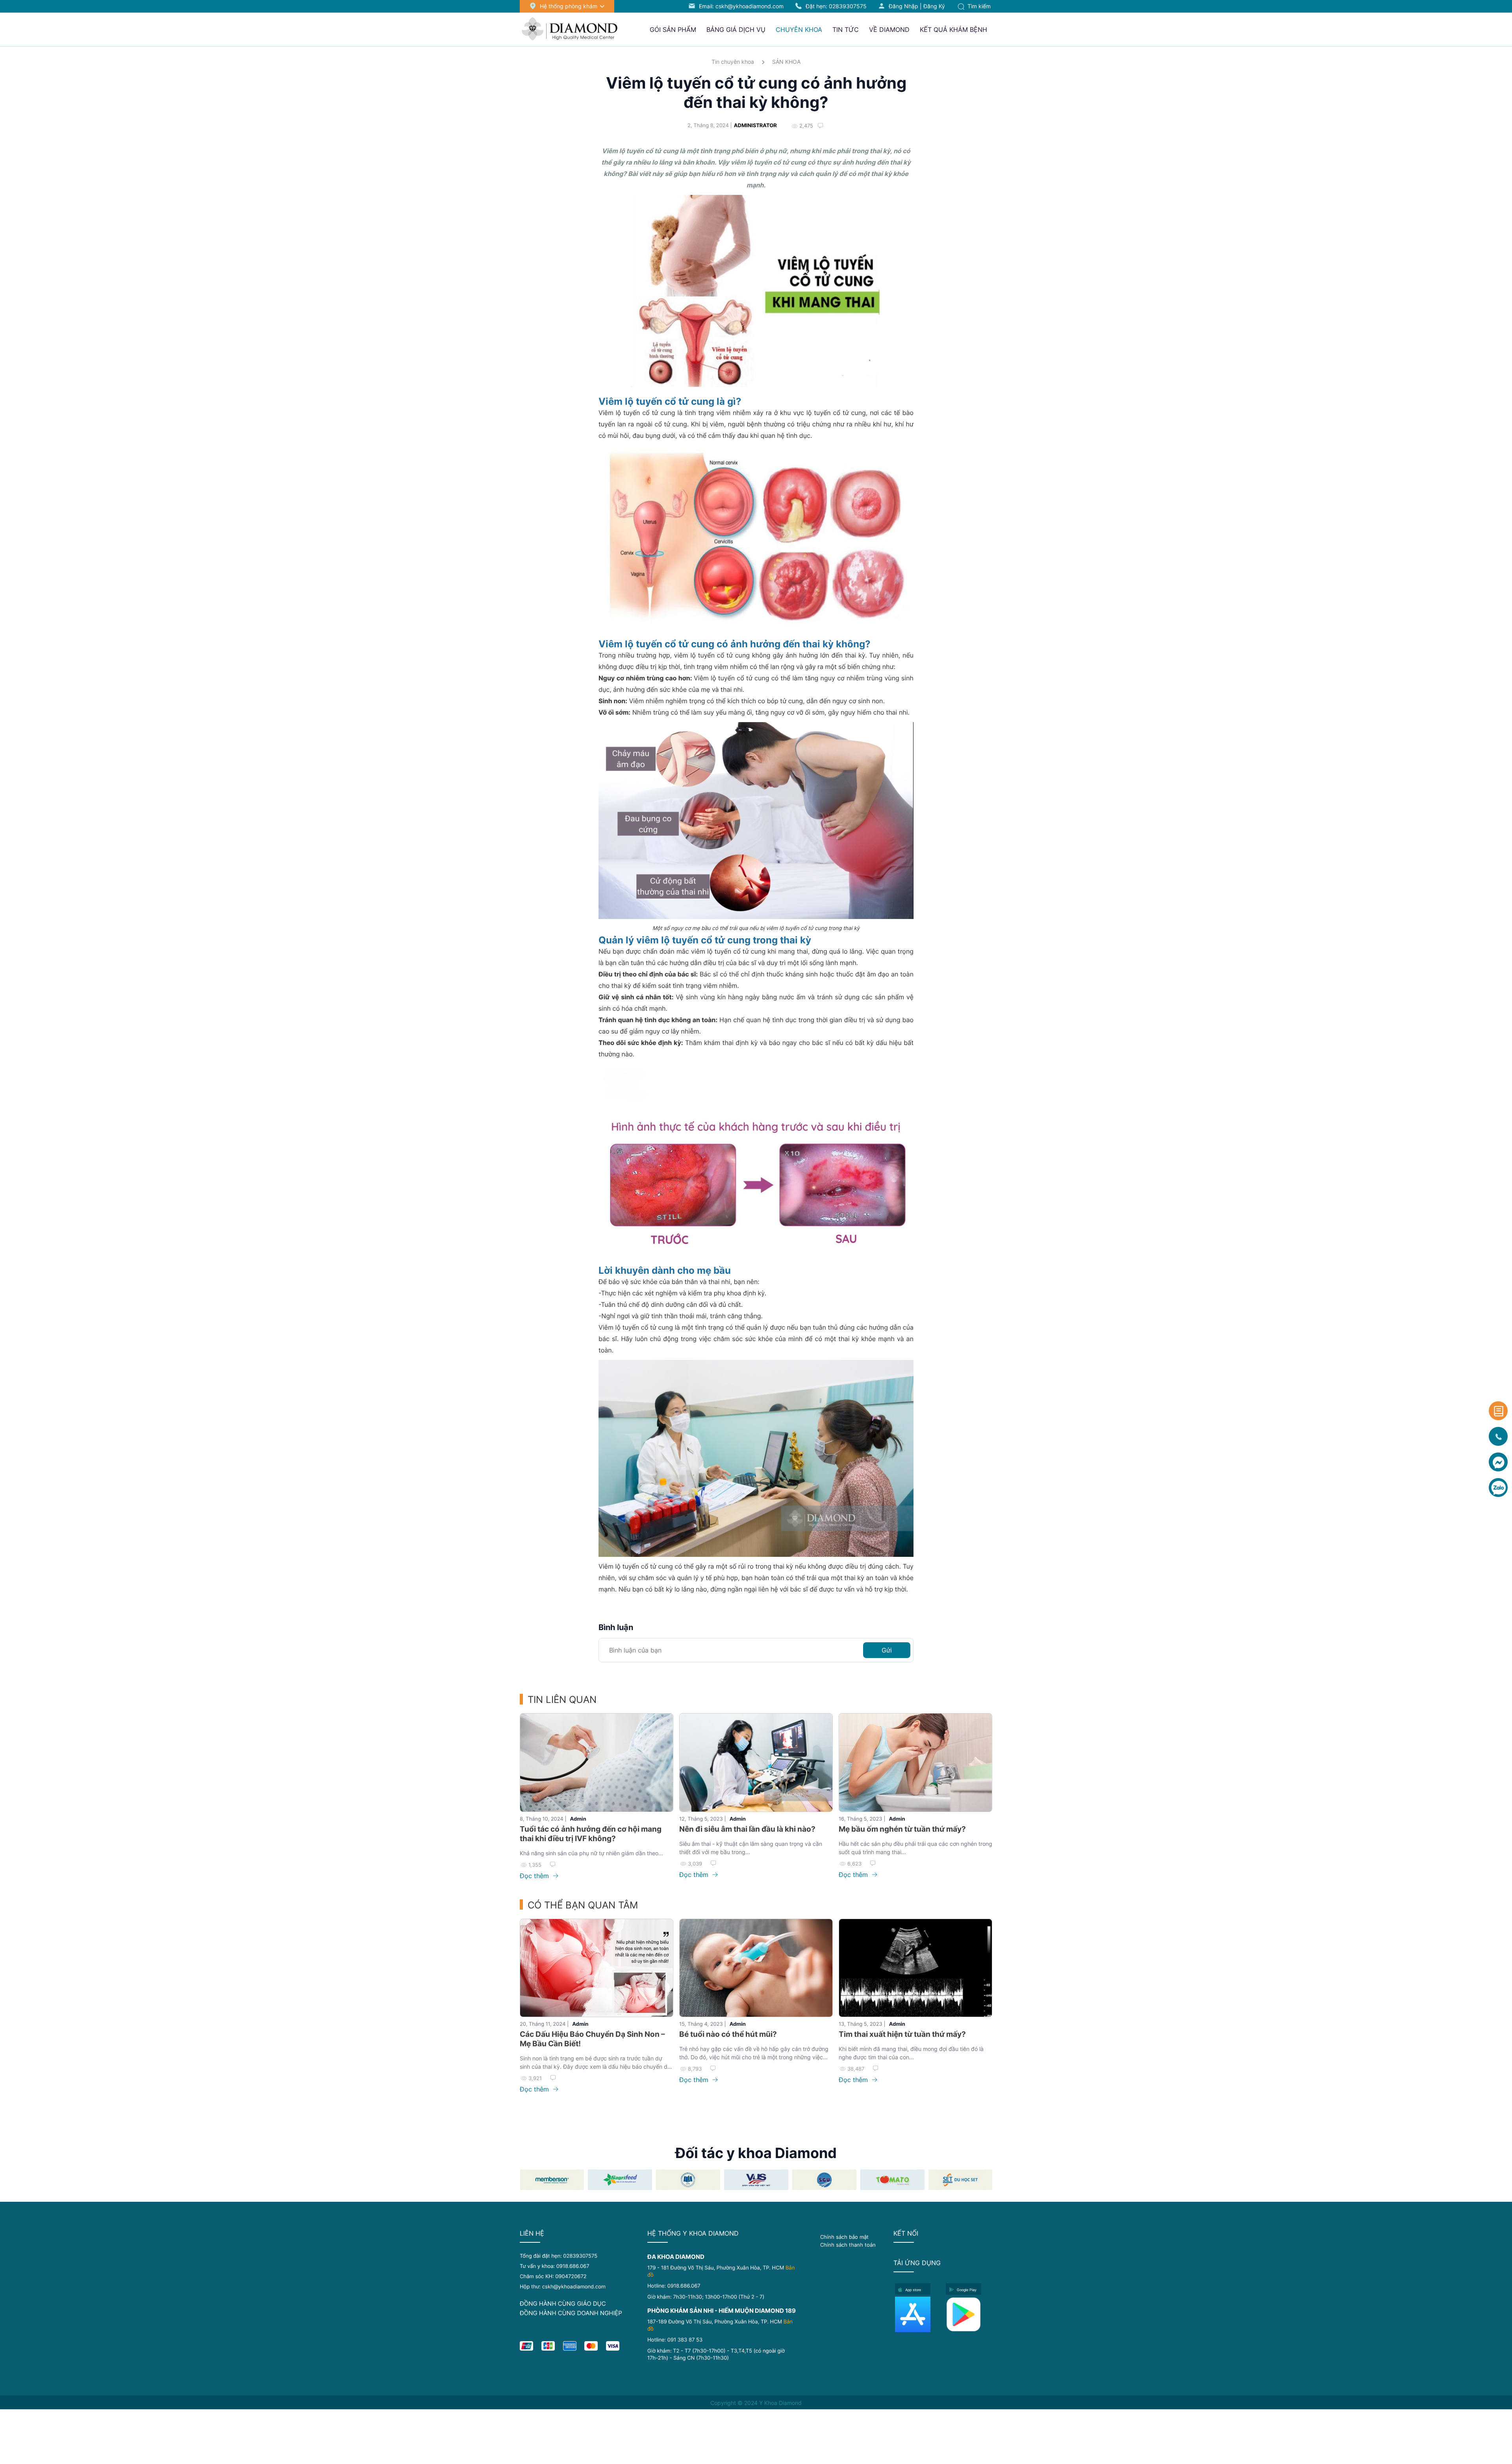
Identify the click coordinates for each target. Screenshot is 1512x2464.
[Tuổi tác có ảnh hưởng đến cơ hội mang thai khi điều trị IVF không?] (597, 1763)
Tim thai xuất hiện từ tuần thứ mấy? (902, 2034)
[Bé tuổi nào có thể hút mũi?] (756, 1968)
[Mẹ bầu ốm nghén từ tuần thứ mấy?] (915, 1763)
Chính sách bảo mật (844, 2237)
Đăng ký (934, 6)
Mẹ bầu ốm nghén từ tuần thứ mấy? (902, 1829)
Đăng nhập (903, 6)
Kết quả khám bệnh (953, 30)
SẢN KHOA (786, 62)
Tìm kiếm (978, 6)
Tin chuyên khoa (733, 62)
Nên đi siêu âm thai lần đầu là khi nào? (747, 1829)
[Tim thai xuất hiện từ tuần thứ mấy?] (915, 1968)
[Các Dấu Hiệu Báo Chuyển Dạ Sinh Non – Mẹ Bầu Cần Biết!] (597, 1968)
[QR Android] (969, 2314)
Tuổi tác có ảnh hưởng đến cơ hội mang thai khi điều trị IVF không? (591, 1834)
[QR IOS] (918, 2314)
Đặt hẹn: (836, 6)
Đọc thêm (535, 1876)
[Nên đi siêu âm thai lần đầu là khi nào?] (756, 1763)
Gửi (887, 1650)
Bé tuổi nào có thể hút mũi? (728, 2034)
